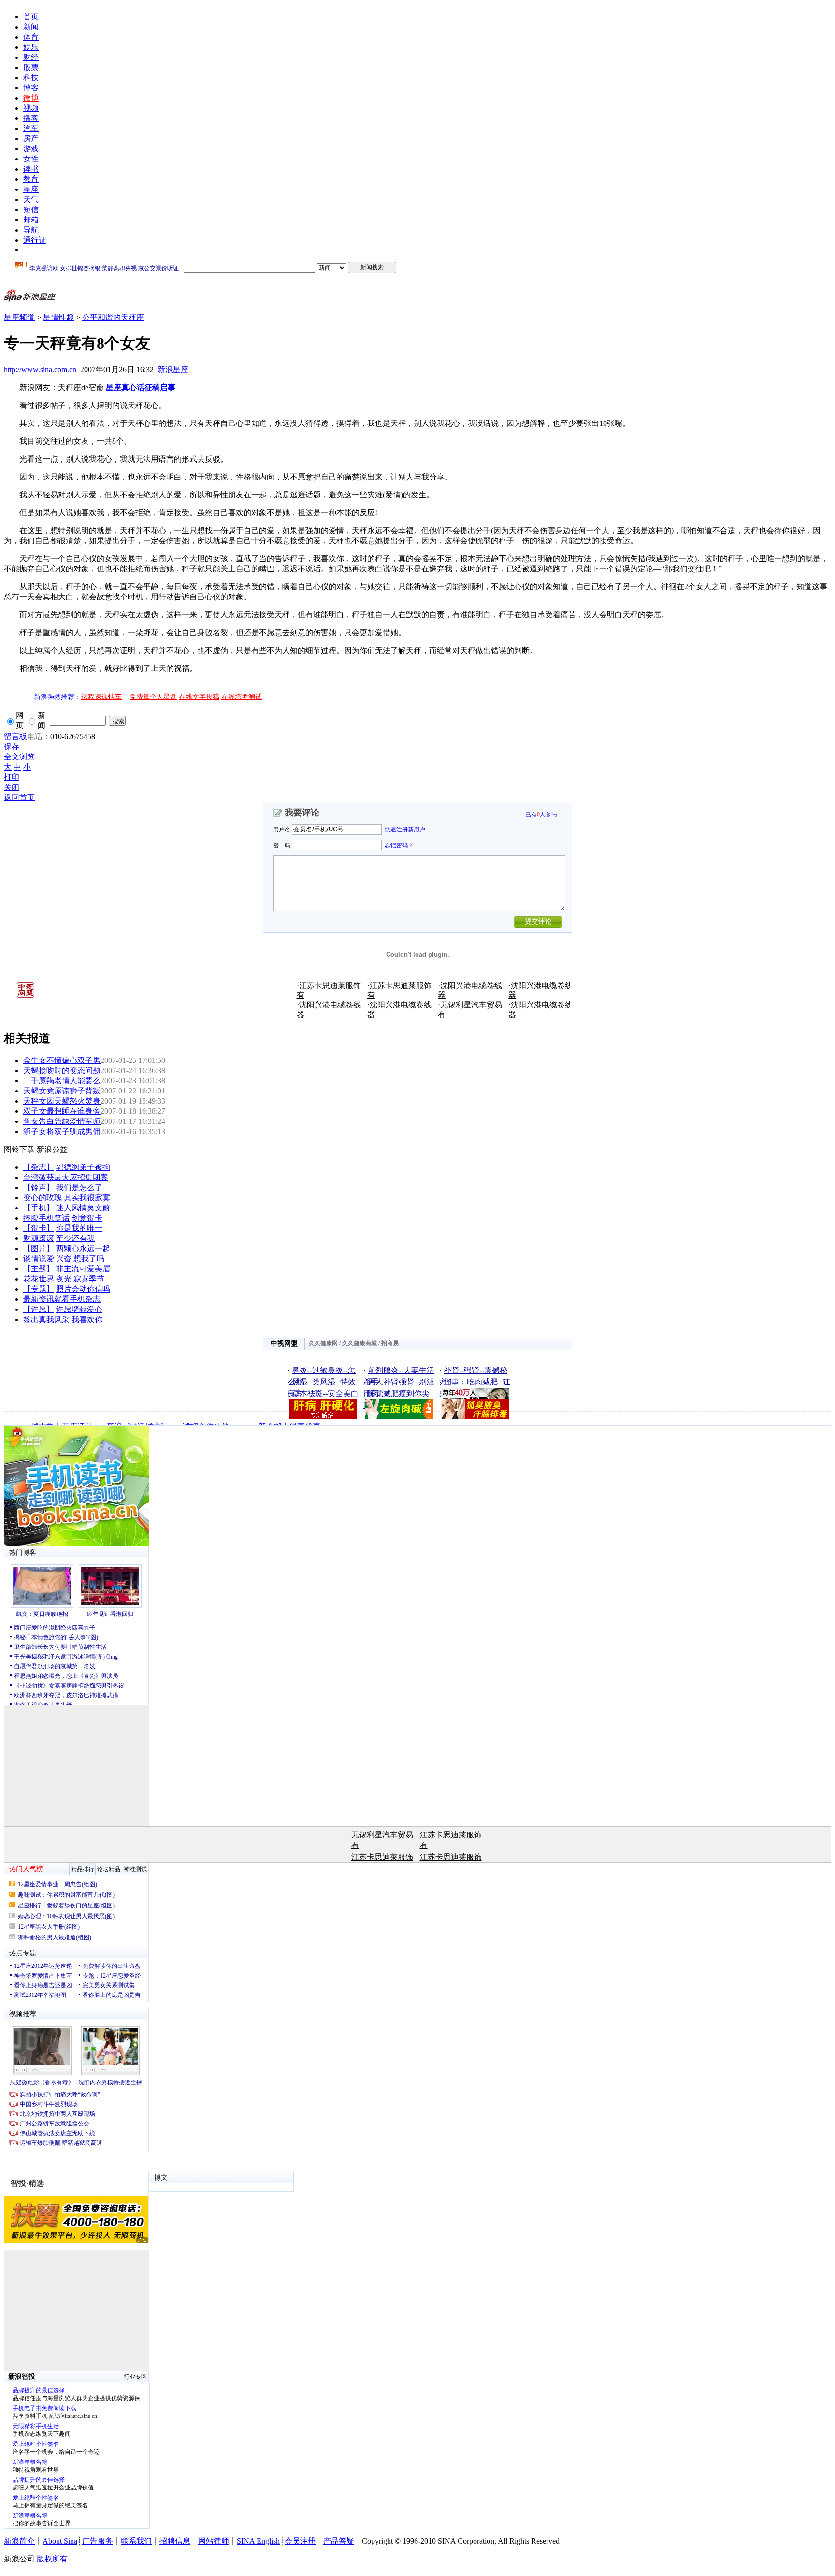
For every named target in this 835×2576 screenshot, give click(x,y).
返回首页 (19, 797)
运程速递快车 (101, 697)
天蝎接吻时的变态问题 (62, 1070)
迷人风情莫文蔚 (83, 1208)
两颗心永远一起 (83, 1248)
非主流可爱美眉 (83, 1269)
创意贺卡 (87, 1218)
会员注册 (300, 2541)
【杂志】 (39, 1167)
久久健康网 (323, 1343)
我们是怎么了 (79, 1187)
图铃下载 (19, 1149)
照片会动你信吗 (83, 1289)
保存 (12, 747)
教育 (31, 179)
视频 (31, 108)
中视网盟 (284, 1344)
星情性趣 (58, 317)
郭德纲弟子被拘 (83, 1167)
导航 (31, 230)
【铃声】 (39, 1187)
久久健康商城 (360, 1343)
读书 (31, 169)
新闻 (31, 27)
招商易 (390, 1343)
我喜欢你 (87, 1319)
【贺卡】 (39, 1228)
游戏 (31, 149)
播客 (31, 118)
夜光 (64, 1279)
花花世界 (39, 1279)
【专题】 (39, 1289)
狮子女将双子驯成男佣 (62, 1131)
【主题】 (39, 1269)
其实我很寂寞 (87, 1198)
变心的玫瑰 (43, 1198)
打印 (12, 777)
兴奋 (64, 1259)
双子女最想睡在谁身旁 (62, 1111)
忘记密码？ (399, 845)
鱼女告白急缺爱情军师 (62, 1121)
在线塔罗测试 (242, 697)
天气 (31, 199)
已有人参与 (541, 815)
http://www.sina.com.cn (40, 370)
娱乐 (31, 47)
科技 (31, 78)
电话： (39, 736)
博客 (31, 88)
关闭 (12, 787)
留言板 (15, 736)
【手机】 (39, 1208)
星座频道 (19, 317)
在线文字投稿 (199, 697)
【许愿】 (39, 1309)
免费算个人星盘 (153, 697)
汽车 (31, 128)
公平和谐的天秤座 (113, 317)
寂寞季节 (89, 1279)
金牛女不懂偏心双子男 (62, 1060)
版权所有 (52, 2559)
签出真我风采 (46, 1319)
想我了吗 (89, 1259)
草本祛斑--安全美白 (325, 1393)
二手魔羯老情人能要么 (62, 1081)
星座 (31, 189)
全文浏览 (19, 757)
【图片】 (39, 1248)
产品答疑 (339, 2541)
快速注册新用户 (405, 830)
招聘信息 (175, 2541)
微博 (31, 98)
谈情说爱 (39, 1259)
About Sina (60, 2541)
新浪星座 (173, 370)
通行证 (35, 240)
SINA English (258, 2541)
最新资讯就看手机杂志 (62, 1299)
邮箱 (31, 220)
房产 (31, 138)
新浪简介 (19, 2541)
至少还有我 (75, 1238)
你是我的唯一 (79, 1228)
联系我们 (136, 2541)
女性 (31, 159)
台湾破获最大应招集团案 (66, 1177)
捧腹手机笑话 (46, 1218)
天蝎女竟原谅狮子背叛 (62, 1091)
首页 (31, 17)
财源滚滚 (39, 1238)
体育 (31, 37)
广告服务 (98, 2541)
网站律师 (214, 2541)
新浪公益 (52, 1149)
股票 (31, 67)
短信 (31, 210)
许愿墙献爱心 (79, 1309)
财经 (31, 57)
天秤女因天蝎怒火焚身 (62, 1101)
